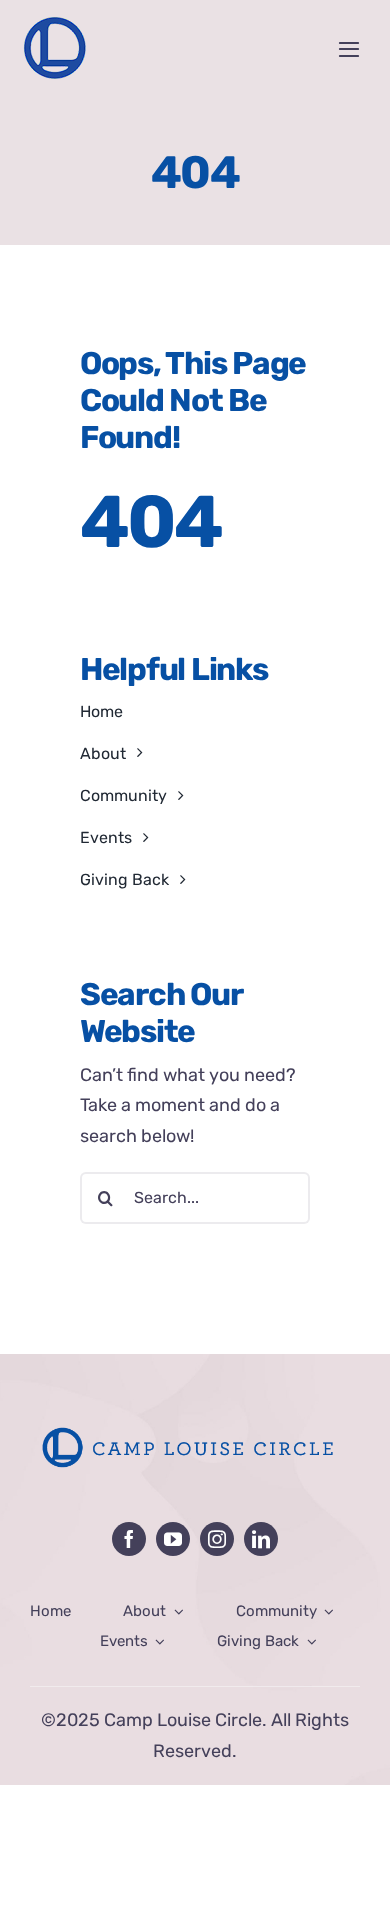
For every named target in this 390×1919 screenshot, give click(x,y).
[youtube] (173, 1539)
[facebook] (129, 1539)
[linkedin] (261, 1539)
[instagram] (217, 1539)
